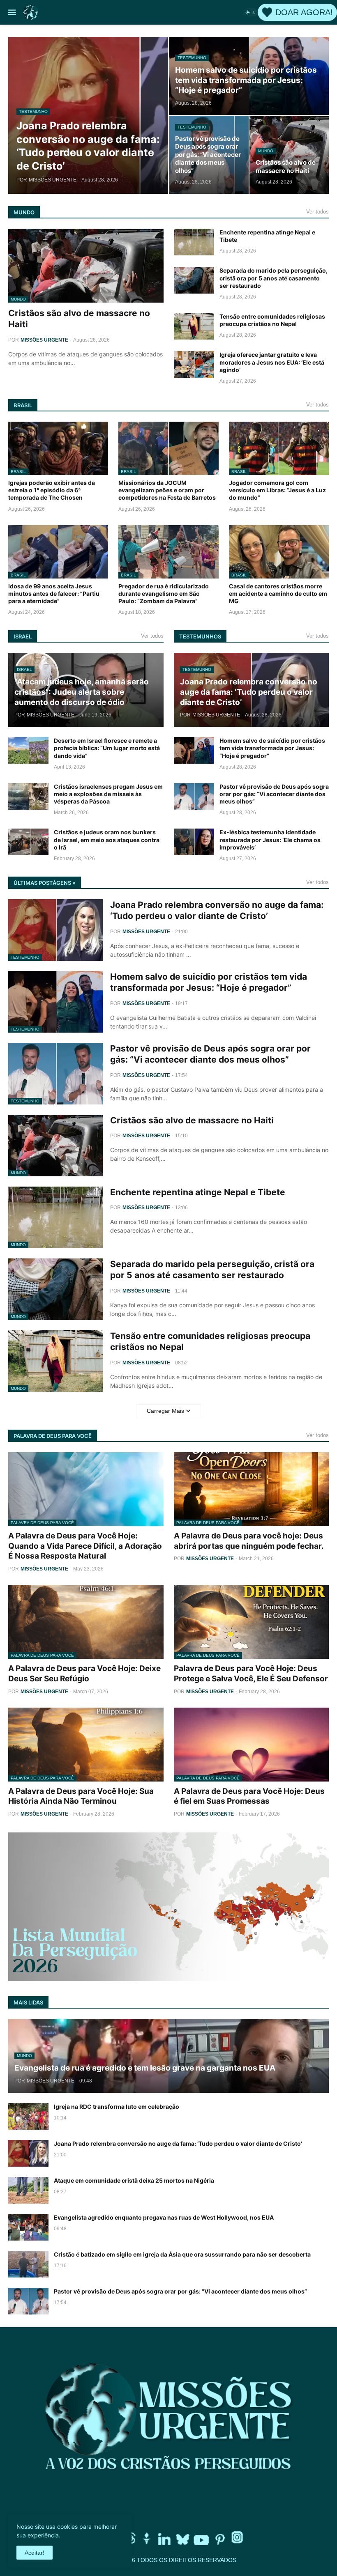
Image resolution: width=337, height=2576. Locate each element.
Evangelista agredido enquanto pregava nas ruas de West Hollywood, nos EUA (164, 2217)
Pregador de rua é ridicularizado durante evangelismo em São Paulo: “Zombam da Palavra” (164, 593)
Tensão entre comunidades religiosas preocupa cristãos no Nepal (272, 320)
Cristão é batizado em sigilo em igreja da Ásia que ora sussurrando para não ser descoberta (182, 2254)
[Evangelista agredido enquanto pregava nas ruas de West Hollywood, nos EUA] (28, 2227)
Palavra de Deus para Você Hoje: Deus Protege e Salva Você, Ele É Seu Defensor (251, 1674)
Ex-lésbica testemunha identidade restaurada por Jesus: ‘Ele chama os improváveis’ (270, 839)
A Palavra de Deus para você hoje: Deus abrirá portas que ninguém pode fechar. (249, 1541)
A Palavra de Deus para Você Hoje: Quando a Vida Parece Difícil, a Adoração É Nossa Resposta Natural (85, 1546)
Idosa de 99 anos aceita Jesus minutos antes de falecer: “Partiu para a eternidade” (54, 593)
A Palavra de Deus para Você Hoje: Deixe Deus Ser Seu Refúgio (84, 1674)
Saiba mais (75, 2535)
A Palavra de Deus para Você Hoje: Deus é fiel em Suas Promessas (249, 1796)
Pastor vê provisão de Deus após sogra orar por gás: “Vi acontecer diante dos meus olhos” (274, 794)
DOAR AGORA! (304, 12)
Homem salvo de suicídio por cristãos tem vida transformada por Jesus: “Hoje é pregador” (272, 748)
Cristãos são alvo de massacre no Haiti (79, 319)
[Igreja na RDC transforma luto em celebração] (28, 2116)
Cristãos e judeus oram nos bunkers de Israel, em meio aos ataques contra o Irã (107, 839)
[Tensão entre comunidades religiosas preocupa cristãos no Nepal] (194, 326)
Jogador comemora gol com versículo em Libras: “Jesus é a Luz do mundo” (277, 490)
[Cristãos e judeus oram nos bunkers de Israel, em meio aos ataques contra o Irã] (28, 842)
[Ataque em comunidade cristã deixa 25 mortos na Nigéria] (28, 2190)
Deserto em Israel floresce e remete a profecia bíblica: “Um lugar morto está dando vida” (107, 748)
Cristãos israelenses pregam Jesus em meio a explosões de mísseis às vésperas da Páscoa (108, 794)
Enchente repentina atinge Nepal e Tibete (267, 236)
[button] (11, 12)
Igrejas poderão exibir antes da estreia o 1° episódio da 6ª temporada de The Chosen (52, 490)
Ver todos (317, 212)
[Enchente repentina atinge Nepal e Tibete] (194, 242)
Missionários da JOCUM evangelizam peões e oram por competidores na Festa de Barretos (167, 490)
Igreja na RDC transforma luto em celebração (117, 2106)
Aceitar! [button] (35, 2553)
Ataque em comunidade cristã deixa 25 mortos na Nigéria (134, 2180)
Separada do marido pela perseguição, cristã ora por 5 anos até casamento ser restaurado (274, 278)
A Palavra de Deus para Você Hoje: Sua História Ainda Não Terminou (81, 1796)
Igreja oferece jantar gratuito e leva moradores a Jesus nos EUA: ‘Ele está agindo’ (272, 362)
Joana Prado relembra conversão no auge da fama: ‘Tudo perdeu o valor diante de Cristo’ (217, 910)
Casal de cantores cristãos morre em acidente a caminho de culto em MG (278, 593)
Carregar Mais (165, 1411)
